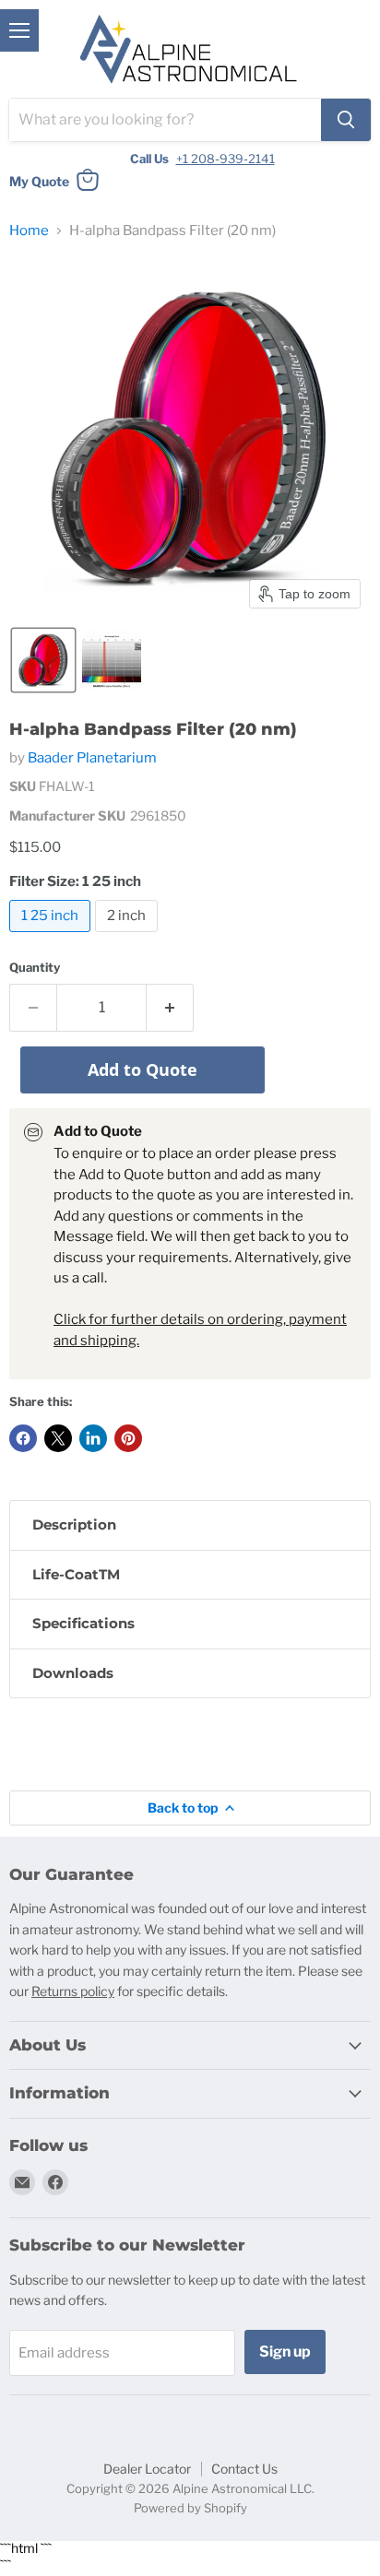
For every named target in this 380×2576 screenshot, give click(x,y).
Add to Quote (142, 1069)
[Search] (346, 120)
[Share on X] (58, 1438)
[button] (43, 660)
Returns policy (73, 1991)
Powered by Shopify (190, 2508)
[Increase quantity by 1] (170, 1008)
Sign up (285, 2351)
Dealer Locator (147, 2469)
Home (29, 231)
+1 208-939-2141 (226, 159)
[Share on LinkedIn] (93, 1438)
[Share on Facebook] (23, 1438)
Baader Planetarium (92, 758)
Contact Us (244, 2469)
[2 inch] (129, 937)
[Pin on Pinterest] (128, 1438)
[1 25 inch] (52, 937)
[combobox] (165, 120)
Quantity (35, 968)
